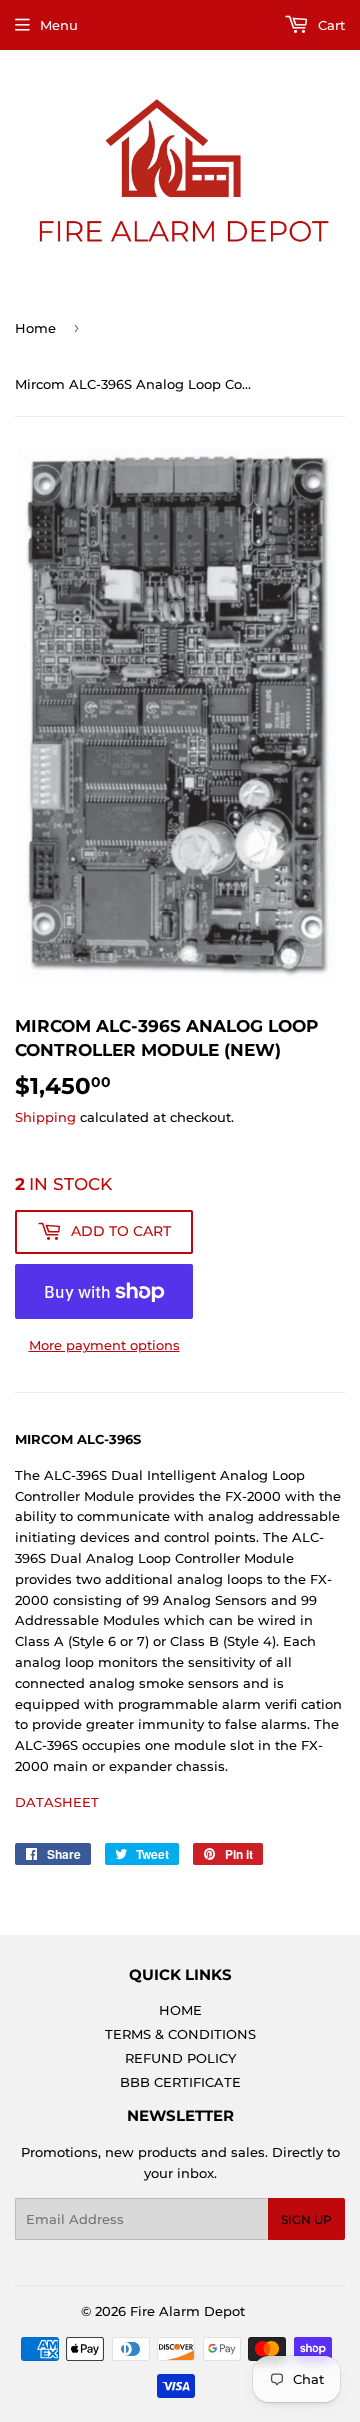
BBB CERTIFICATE (180, 2082)
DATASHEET (57, 1802)
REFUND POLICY (180, 2058)
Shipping (45, 1117)
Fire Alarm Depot (187, 2311)
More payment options (104, 1345)
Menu (59, 25)
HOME (180, 2010)
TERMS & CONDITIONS (180, 2034)
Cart (329, 25)
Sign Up (306, 2219)
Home (35, 328)
